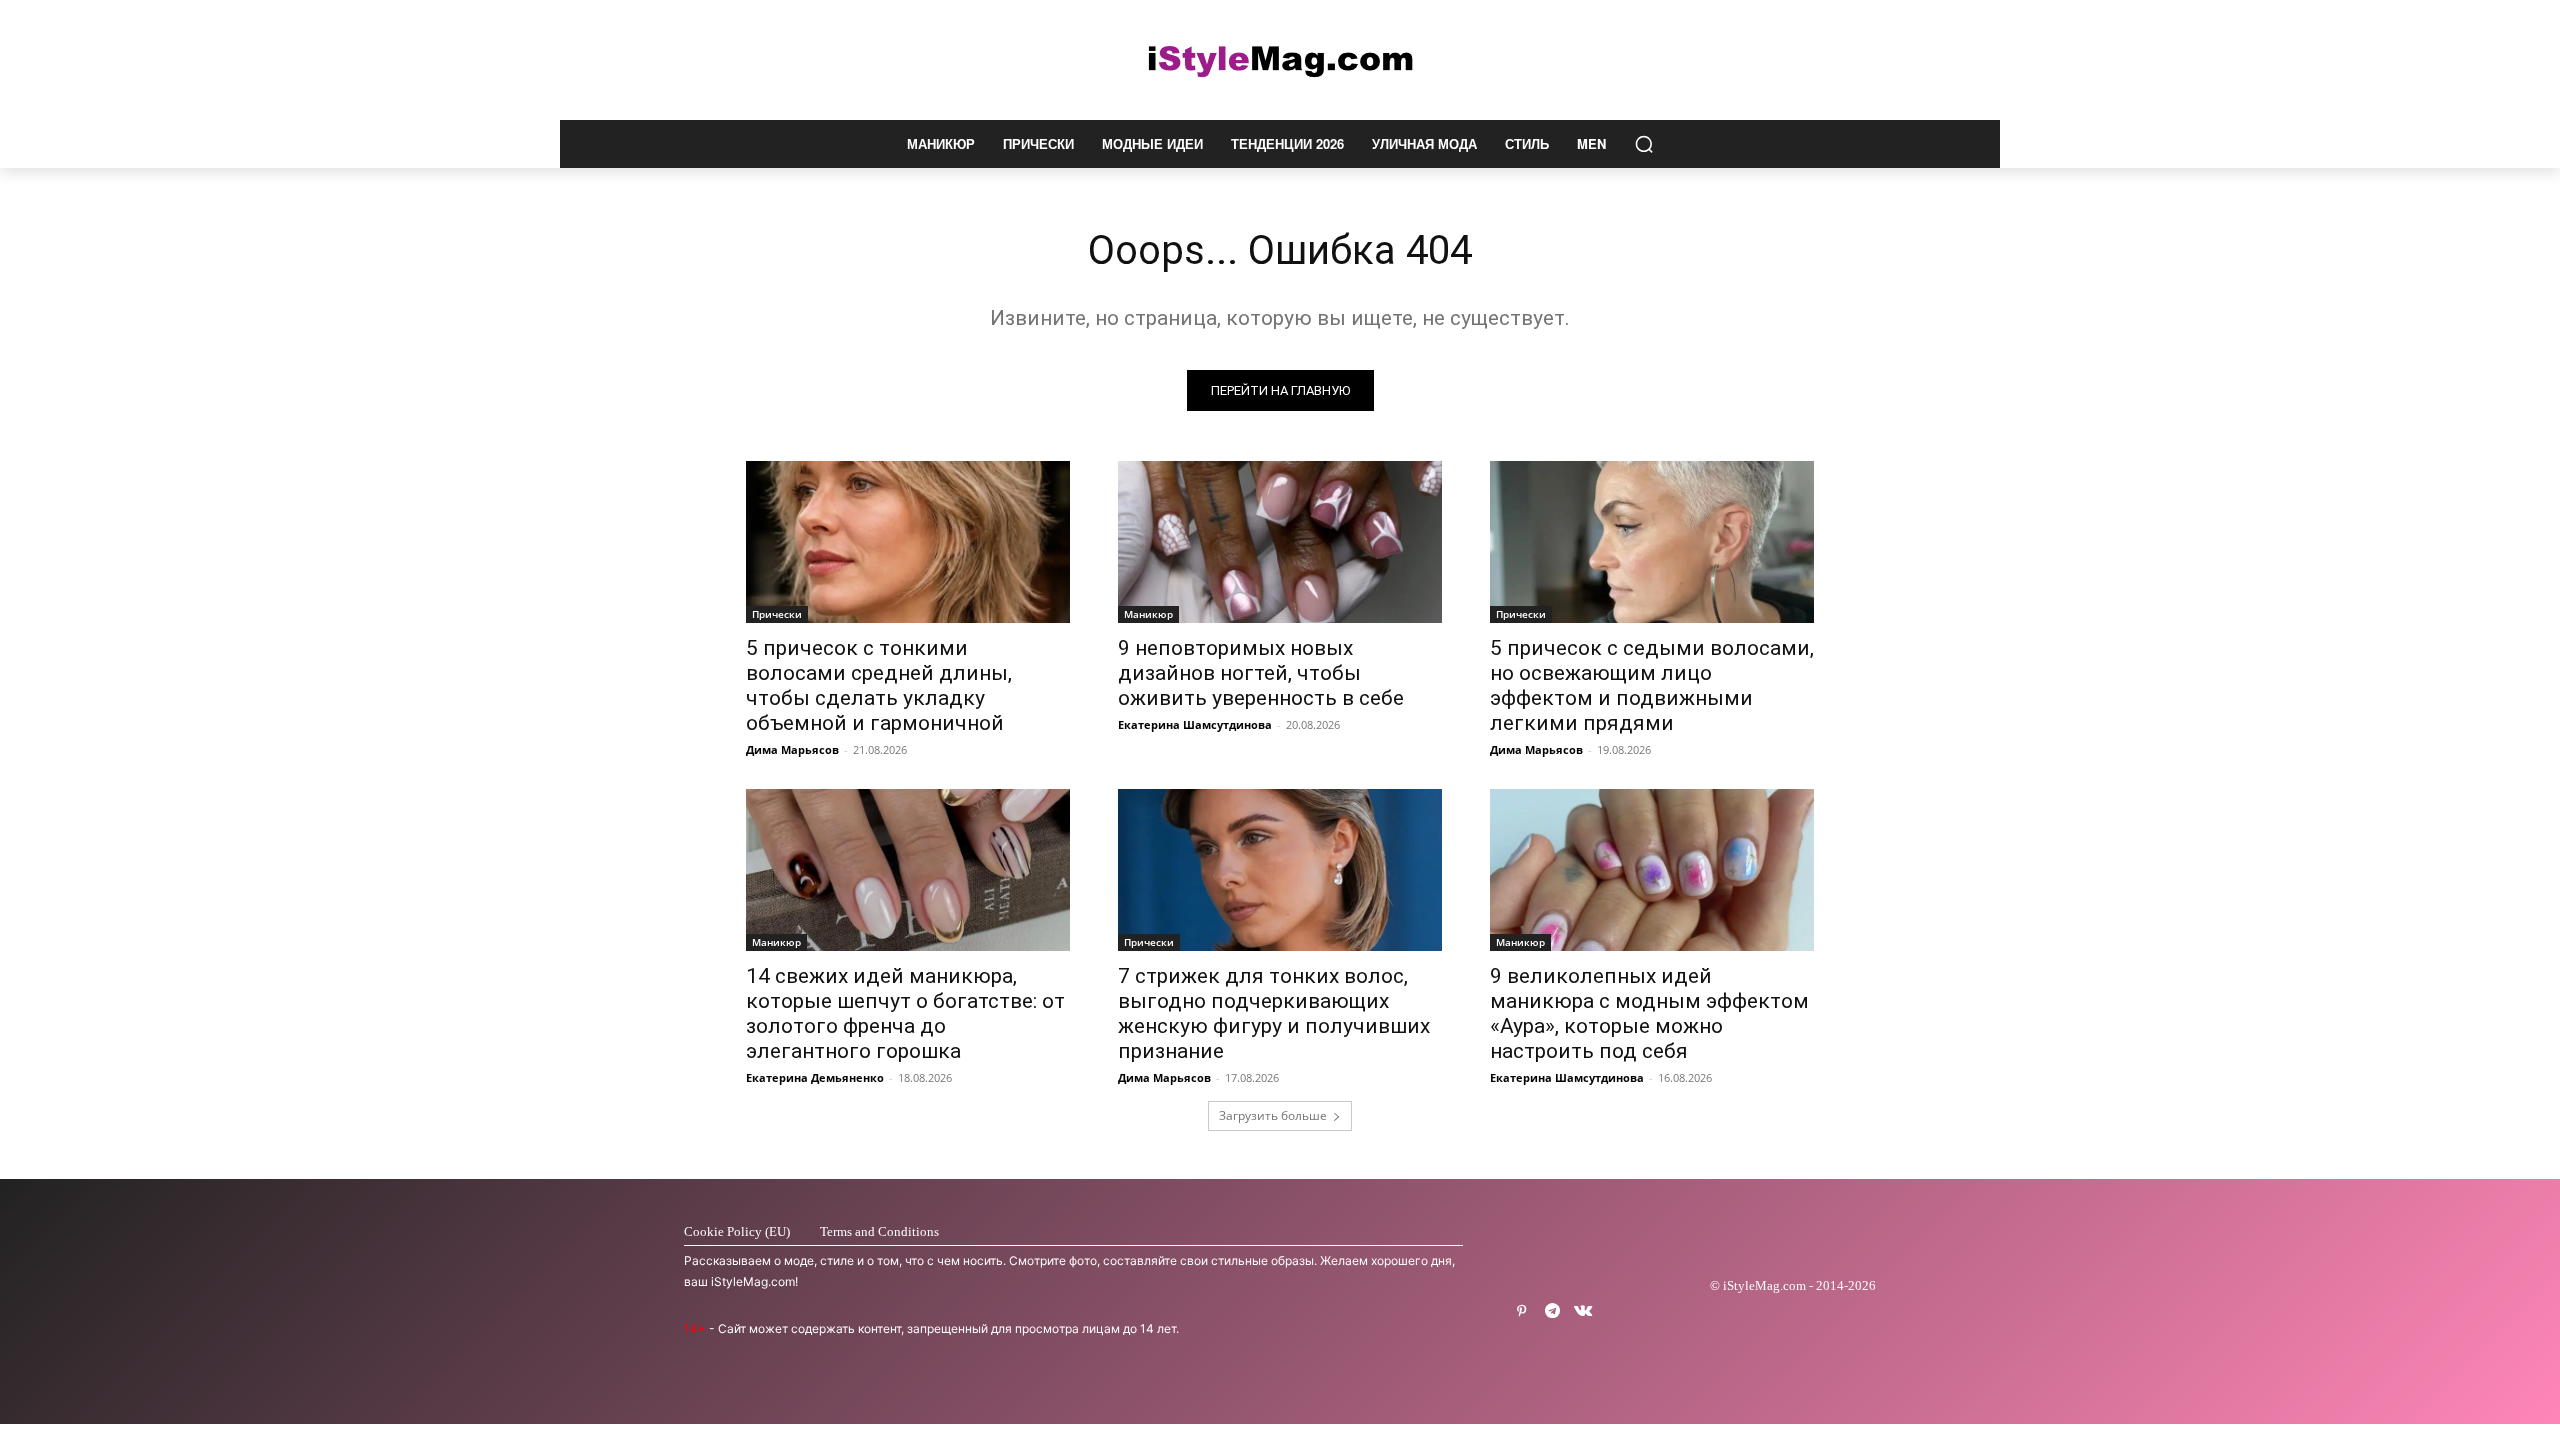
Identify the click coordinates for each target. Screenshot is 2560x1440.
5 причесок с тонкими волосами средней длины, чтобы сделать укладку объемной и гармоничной (879, 685)
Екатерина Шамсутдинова (1195, 724)
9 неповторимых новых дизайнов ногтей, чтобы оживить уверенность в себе (1261, 673)
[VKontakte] (1583, 1311)
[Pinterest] (1521, 1311)
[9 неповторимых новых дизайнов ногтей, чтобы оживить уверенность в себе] (1280, 542)
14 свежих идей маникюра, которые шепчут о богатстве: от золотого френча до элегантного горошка (905, 1013)
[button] (1644, 144)
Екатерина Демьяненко (815, 1077)
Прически (777, 614)
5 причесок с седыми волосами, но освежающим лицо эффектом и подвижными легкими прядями (1652, 685)
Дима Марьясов (792, 749)
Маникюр (1148, 614)
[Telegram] (1552, 1311)
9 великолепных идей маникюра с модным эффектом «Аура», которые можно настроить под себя (1649, 1013)
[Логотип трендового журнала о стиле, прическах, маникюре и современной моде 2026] (1280, 60)
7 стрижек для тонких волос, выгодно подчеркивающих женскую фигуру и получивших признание (1274, 1013)
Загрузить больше (1273, 1115)
